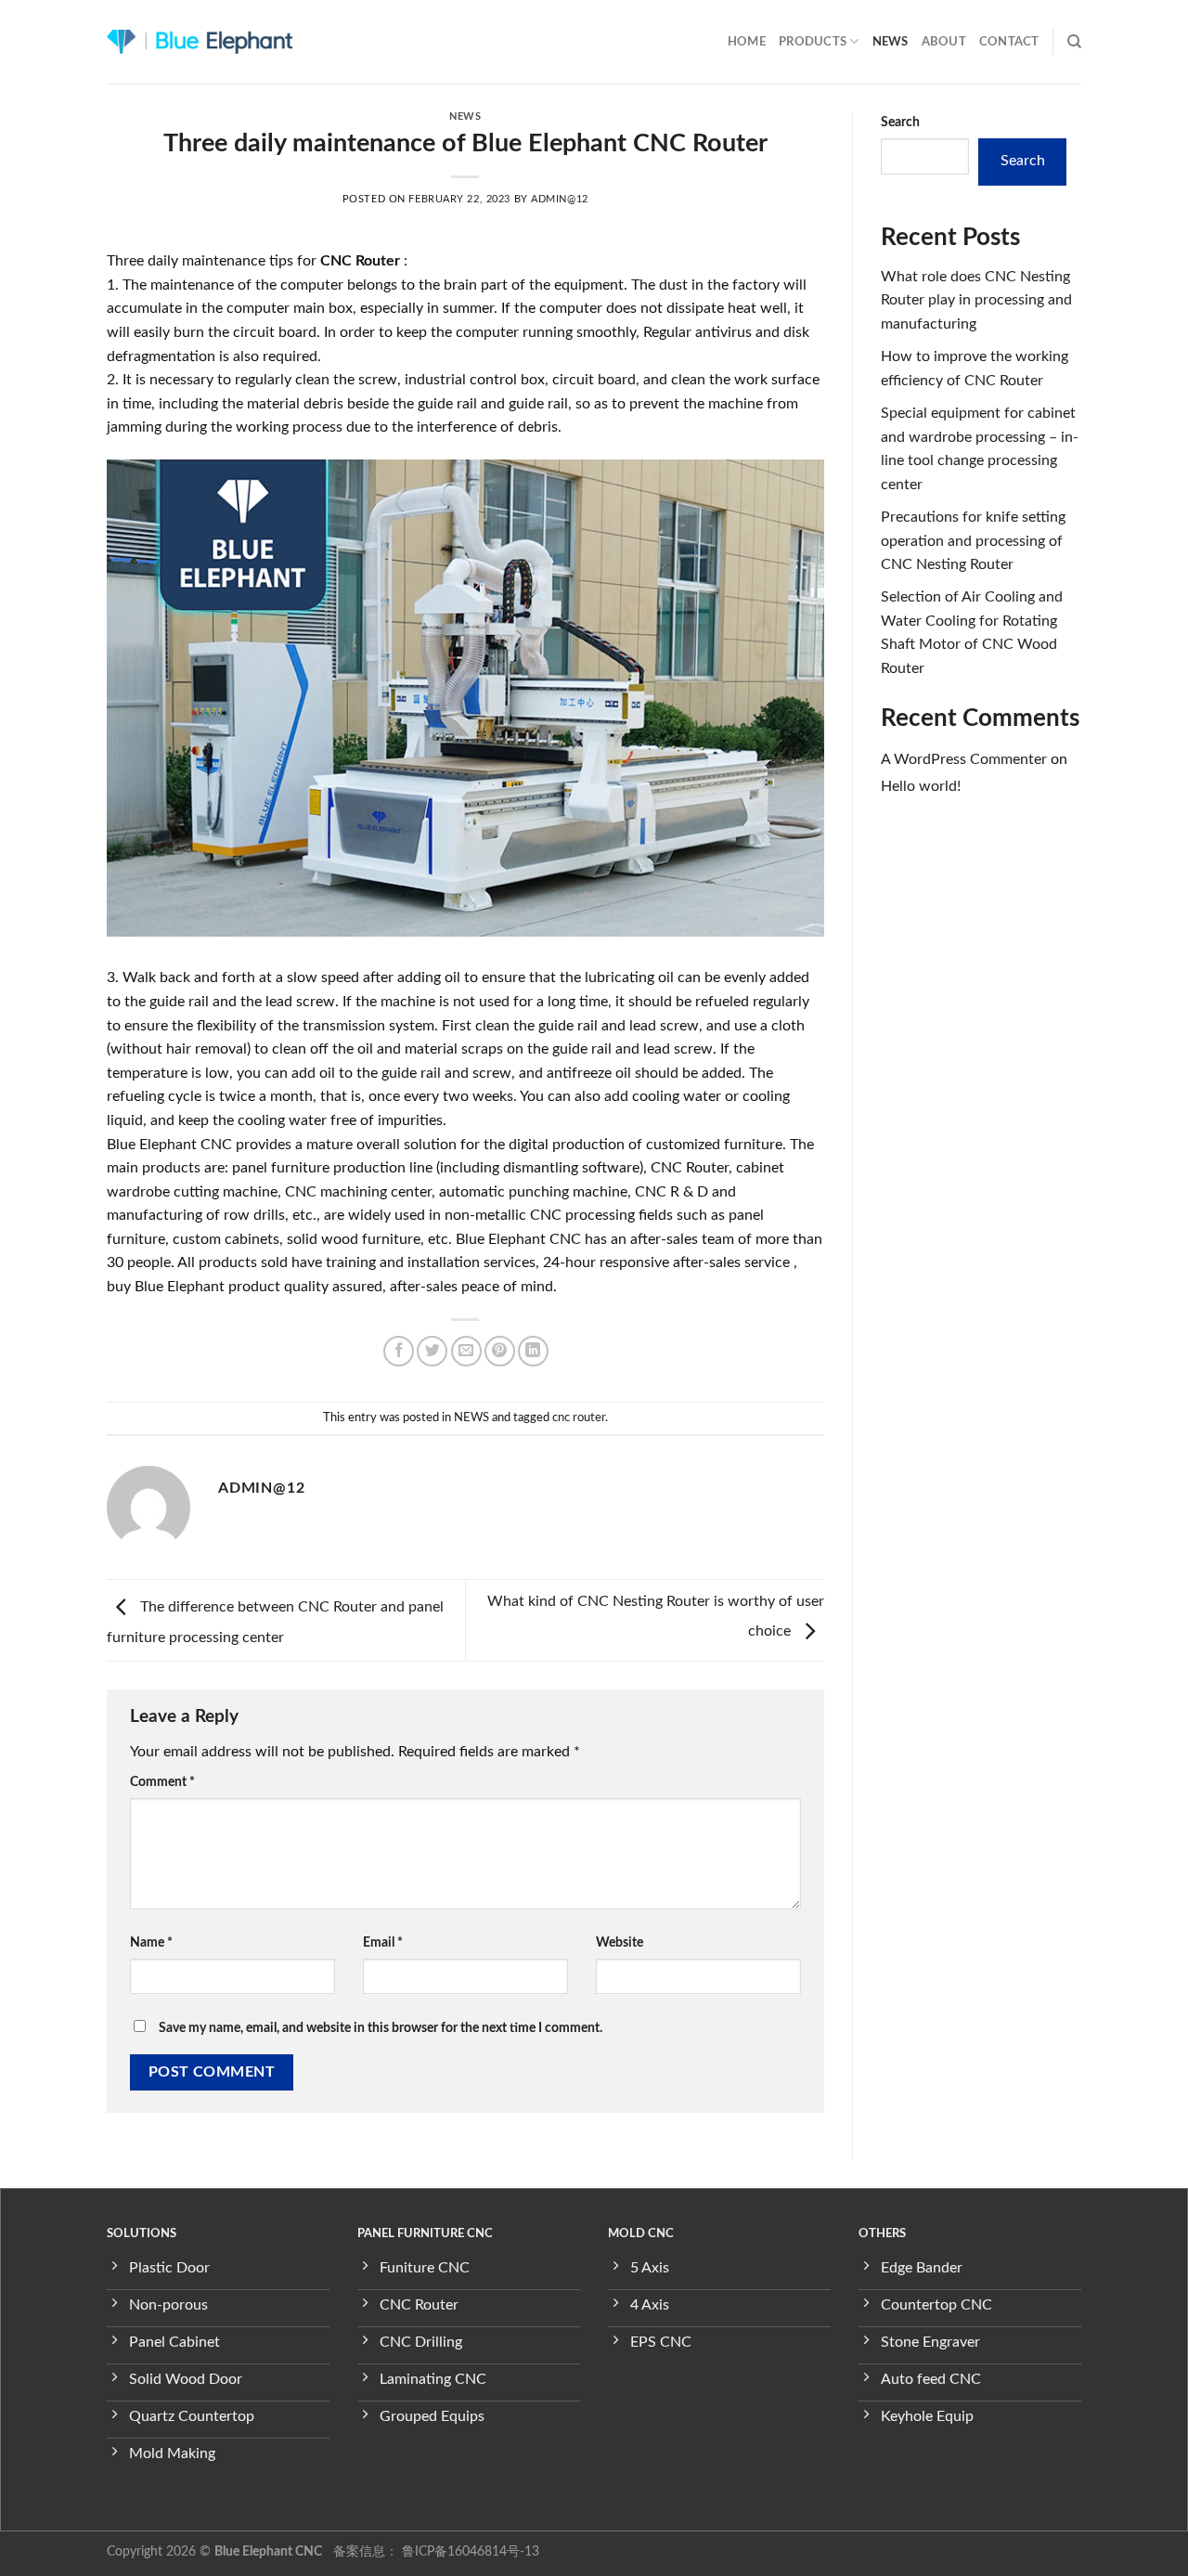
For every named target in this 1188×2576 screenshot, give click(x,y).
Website (620, 1942)
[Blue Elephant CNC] (200, 42)
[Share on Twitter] (432, 1351)
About (944, 42)
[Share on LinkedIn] (533, 1351)
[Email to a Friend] (466, 1351)
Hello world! (921, 786)
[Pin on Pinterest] (500, 1351)
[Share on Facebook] (399, 1351)
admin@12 (559, 199)
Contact (1009, 42)
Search (900, 122)
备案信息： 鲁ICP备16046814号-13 (434, 2551)
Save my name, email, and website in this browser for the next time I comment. (381, 2028)
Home (747, 42)
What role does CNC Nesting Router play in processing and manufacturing (976, 300)
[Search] (1074, 42)
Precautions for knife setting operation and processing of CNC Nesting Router (973, 541)
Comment (162, 1782)
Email (383, 1942)
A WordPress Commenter (964, 759)
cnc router (579, 1417)
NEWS (891, 42)
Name (151, 1942)
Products (813, 42)
